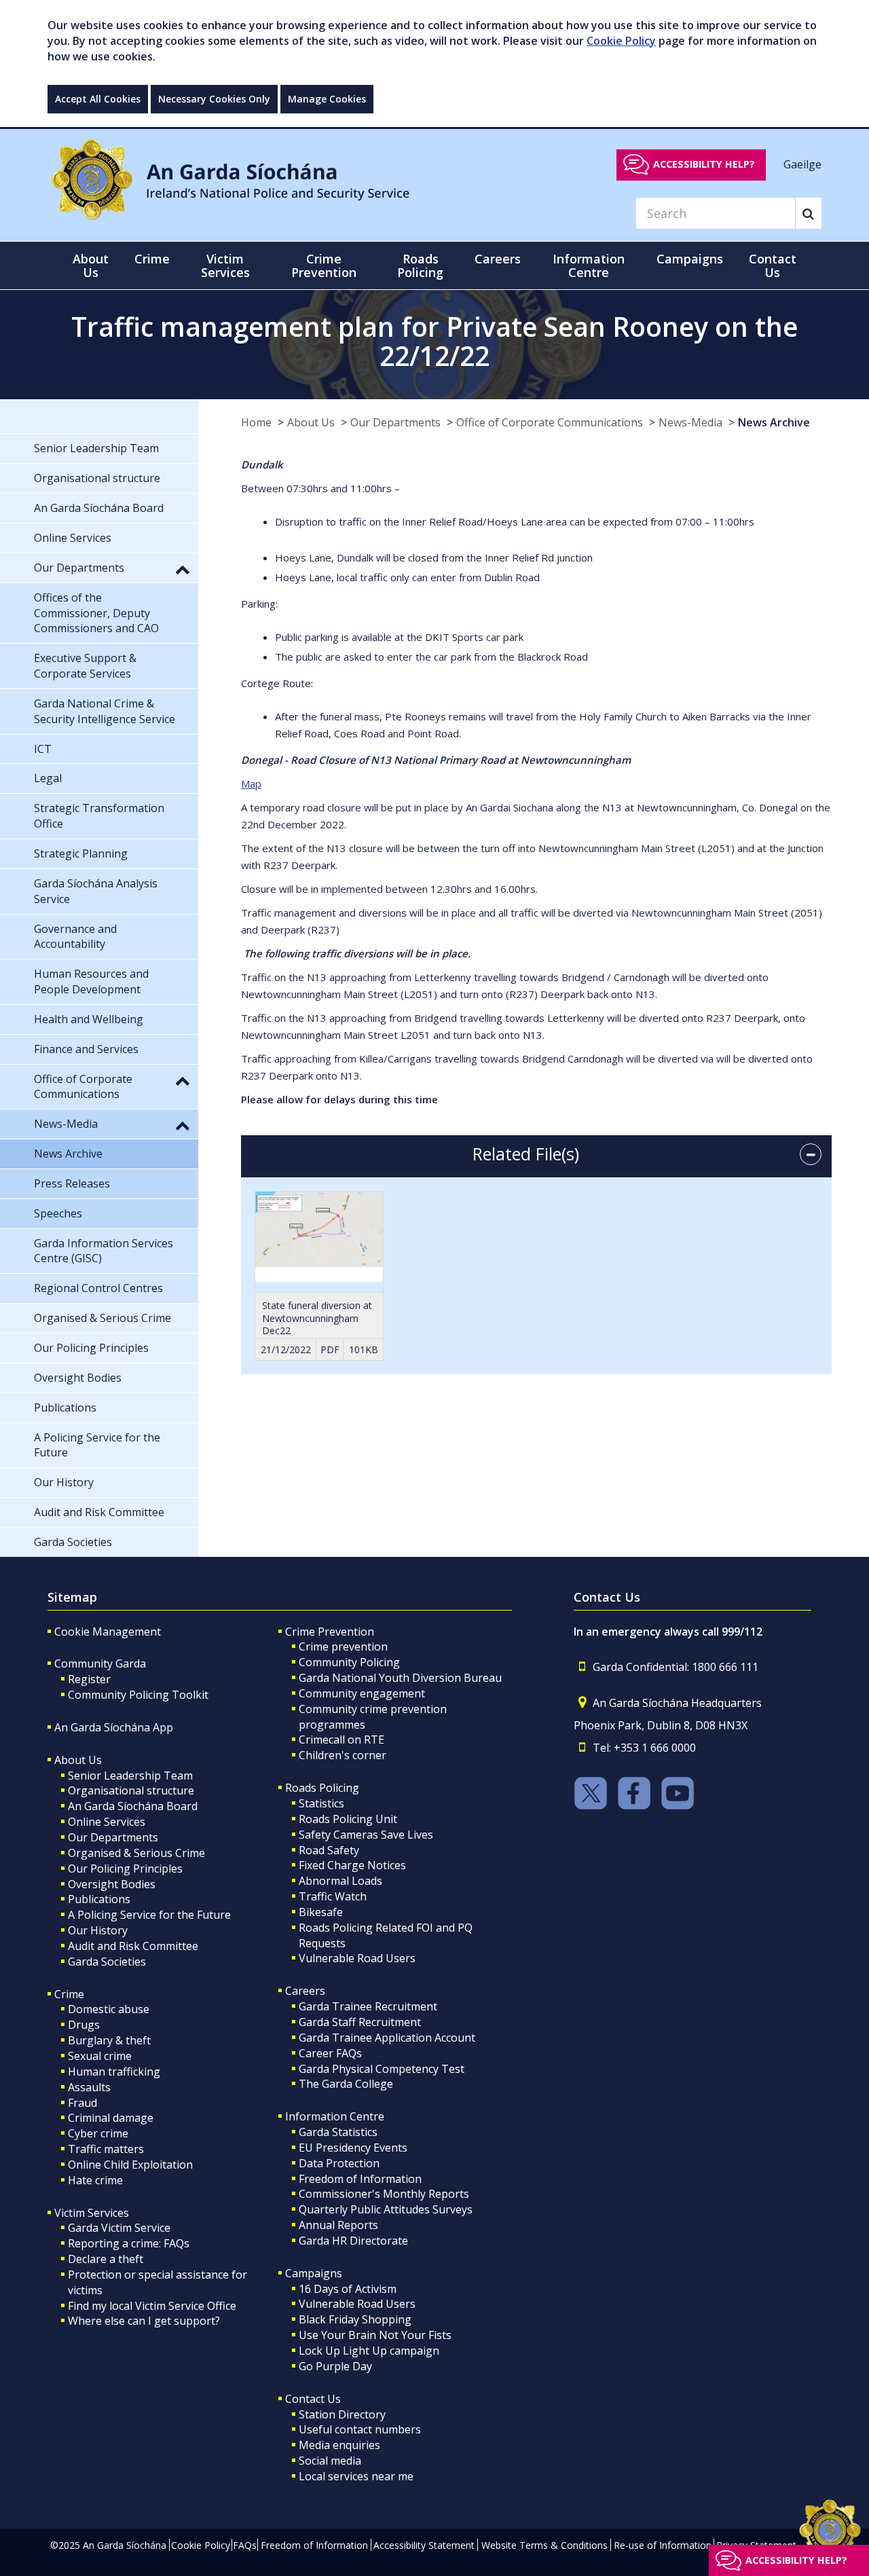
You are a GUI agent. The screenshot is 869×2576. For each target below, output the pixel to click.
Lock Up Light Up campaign (369, 2351)
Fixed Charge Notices (352, 1865)
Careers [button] (498, 259)
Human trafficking (114, 2072)
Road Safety (329, 1850)
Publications (99, 1899)
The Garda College (346, 2084)
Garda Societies (107, 1962)
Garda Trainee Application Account (387, 2038)
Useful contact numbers (360, 2429)
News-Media (690, 422)
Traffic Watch (333, 1896)
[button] (183, 569)
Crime (69, 1994)
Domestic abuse (109, 2009)
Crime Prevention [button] (324, 265)
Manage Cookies (327, 99)
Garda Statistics (338, 2132)
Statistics (321, 1803)
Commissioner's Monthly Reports (384, 2194)
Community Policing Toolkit (138, 1695)
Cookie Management (108, 1632)
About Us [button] (91, 265)
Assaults (89, 2087)
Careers (305, 1991)
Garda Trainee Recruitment (368, 2006)
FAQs (245, 2545)
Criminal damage (111, 2118)
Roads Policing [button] (420, 265)
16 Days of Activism (348, 2289)
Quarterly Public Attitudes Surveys (386, 2209)
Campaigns (314, 2273)
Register (89, 1679)
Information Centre (335, 2116)
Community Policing (349, 1662)
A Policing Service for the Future (149, 1915)
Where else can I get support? (144, 2321)
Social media (330, 2461)
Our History (98, 1930)
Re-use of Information (663, 2545)
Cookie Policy (621, 41)
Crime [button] (152, 259)
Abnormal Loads (340, 1881)
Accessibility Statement (424, 2545)
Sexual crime (100, 2056)
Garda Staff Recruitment (360, 2022)
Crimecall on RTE (341, 1740)
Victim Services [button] (225, 265)
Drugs (84, 2025)
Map (251, 784)
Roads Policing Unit (348, 1819)
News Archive (774, 422)
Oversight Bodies (112, 1884)
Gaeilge (802, 164)
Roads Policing (322, 1788)
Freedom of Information (360, 2179)
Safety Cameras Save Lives (366, 1835)
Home (256, 422)
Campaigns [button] (690, 259)
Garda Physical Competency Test (382, 2069)
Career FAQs (330, 2053)
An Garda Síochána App (114, 1727)
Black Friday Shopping (355, 2319)
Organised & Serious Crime (136, 1853)
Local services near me (356, 2476)
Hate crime (95, 2180)
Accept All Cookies (98, 99)
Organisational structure (131, 1790)
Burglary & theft (109, 2040)
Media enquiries (339, 2445)
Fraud (82, 2103)
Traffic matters (106, 2149)
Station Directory (342, 2414)
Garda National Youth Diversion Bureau (400, 1678)
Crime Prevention (330, 1632)
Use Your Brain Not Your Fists (375, 2335)
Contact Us (313, 2399)
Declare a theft (106, 2259)
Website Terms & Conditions (544, 2545)
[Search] (808, 213)
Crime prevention (343, 1646)
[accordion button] (811, 1154)
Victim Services (92, 2213)
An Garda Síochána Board (133, 1806)
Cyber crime (98, 2133)
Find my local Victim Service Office (152, 2306)
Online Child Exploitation (130, 2165)
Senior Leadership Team (130, 1775)
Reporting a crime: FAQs (129, 2243)
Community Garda (100, 1663)
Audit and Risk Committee (133, 1946)
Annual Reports (338, 2225)
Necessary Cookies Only (214, 99)
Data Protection (339, 2163)
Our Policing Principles (125, 1869)
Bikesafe (321, 1912)
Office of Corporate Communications (550, 422)
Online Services (107, 1822)
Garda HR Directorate (353, 2241)
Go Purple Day (335, 2366)
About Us (311, 422)
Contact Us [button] (773, 265)
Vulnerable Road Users (357, 1958)
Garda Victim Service (119, 2228)
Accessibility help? (704, 164)
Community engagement (362, 1693)
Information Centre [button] (589, 265)
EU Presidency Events (353, 2148)
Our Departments (395, 422)
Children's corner (343, 1755)
